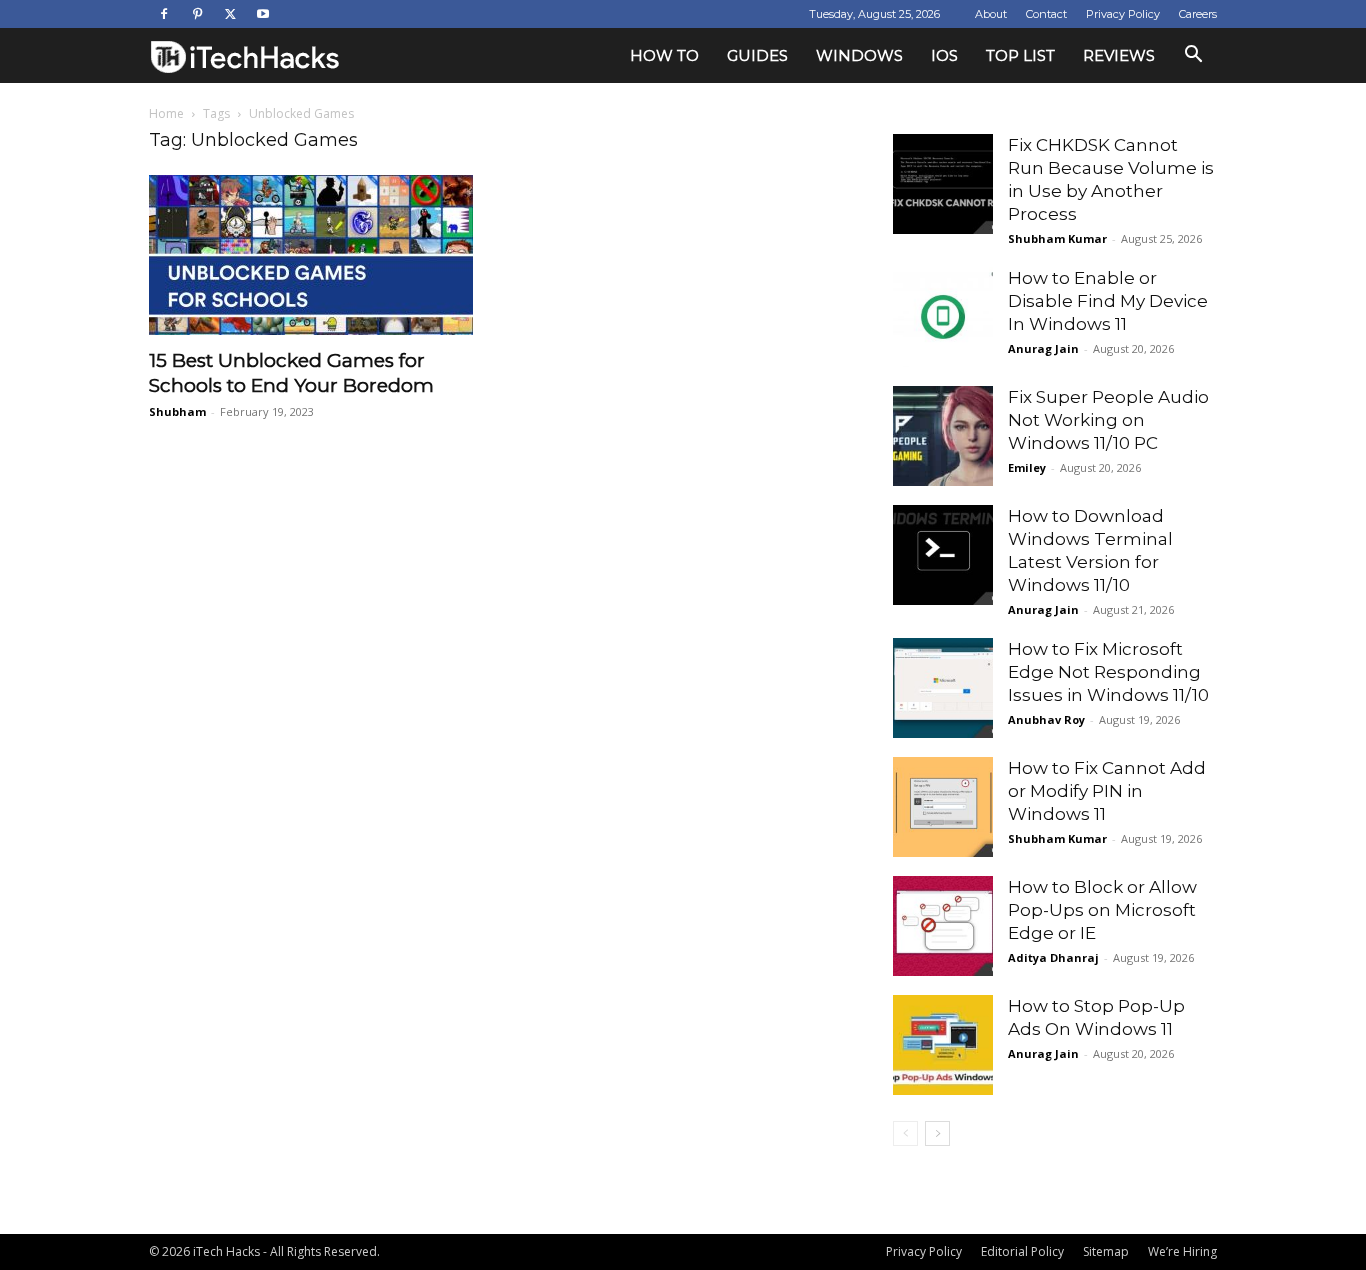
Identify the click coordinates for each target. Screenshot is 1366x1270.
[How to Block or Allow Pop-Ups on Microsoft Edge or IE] (943, 926)
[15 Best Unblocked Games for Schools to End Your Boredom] (311, 255)
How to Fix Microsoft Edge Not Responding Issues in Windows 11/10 (1108, 672)
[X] (230, 14)
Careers (1198, 14)
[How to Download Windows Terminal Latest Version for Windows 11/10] (943, 555)
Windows (859, 55)
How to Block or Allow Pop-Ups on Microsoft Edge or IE (1102, 910)
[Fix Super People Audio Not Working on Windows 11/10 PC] (943, 436)
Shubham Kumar (1057, 238)
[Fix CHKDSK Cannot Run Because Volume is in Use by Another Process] (943, 184)
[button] (1193, 56)
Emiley (1027, 467)
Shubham (177, 411)
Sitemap (1106, 1251)
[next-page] (937, 1133)
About (991, 14)
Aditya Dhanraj (1053, 957)
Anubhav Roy (1046, 719)
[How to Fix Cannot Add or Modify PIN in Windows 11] (943, 807)
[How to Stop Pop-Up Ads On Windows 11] (943, 1045)
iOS (944, 55)
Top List (1020, 55)
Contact (1046, 14)
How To (664, 55)
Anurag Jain (1043, 348)
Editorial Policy (1022, 1251)
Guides (757, 55)
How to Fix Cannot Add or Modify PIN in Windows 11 (1107, 791)
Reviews (1119, 55)
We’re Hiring (1182, 1251)
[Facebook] (164, 14)
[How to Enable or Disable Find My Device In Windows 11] (943, 317)
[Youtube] (263, 14)
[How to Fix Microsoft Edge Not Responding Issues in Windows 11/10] (943, 688)
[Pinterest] (197, 14)
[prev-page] (905, 1133)
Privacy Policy (1123, 14)
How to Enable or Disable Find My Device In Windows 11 (1108, 301)
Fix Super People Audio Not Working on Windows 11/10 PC (1108, 420)
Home (166, 113)
